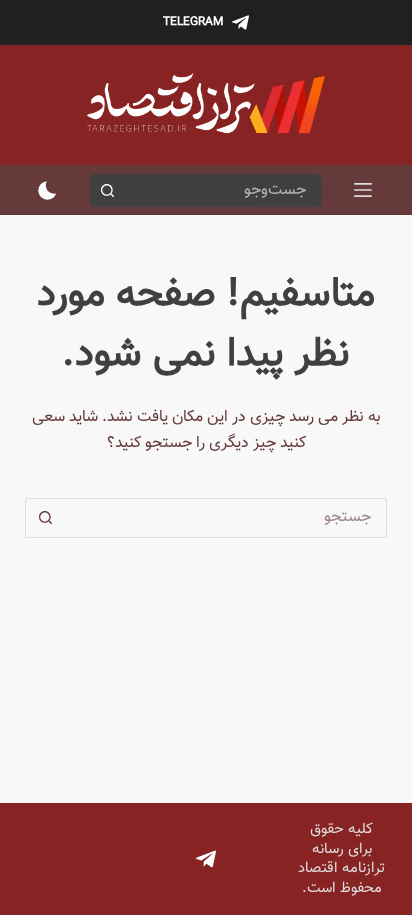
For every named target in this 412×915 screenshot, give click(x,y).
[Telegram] (206, 859)
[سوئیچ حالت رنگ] (47, 190)
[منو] (363, 190)
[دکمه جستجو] (106, 190)
